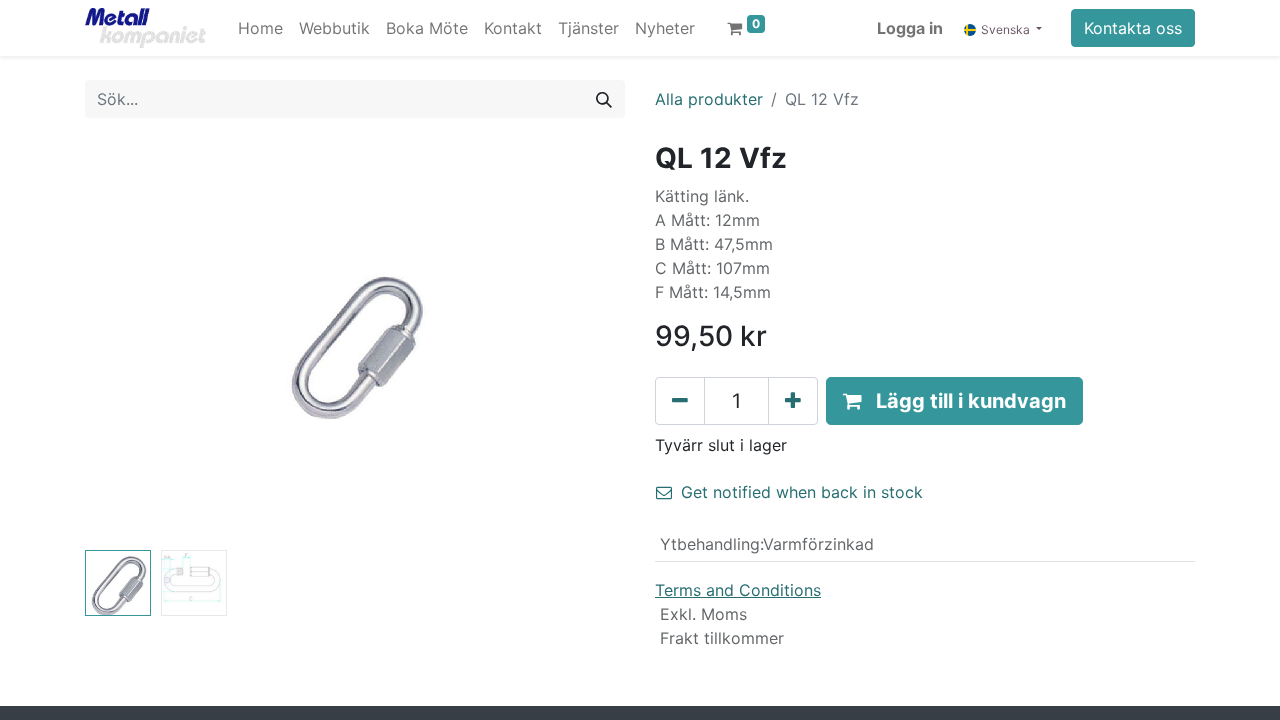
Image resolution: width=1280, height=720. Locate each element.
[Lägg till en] (793, 401)
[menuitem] (260, 28)
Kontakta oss (1133, 28)
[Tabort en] (680, 401)
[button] (125, 342)
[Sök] (604, 99)
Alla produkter (709, 99)
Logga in (910, 28)
